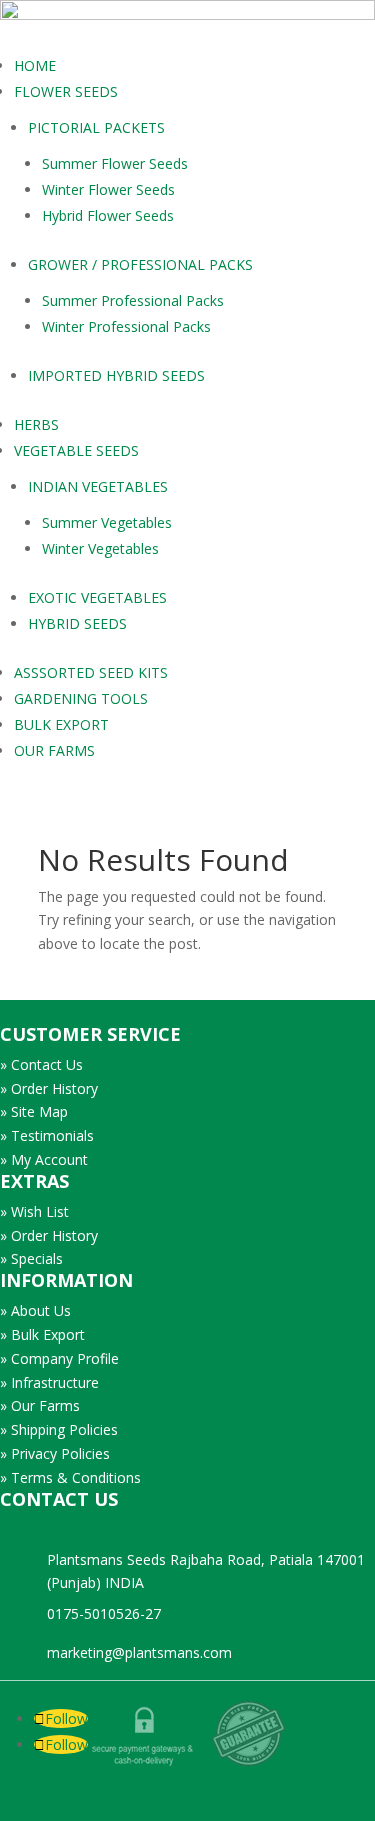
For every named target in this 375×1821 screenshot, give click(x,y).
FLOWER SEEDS (66, 91)
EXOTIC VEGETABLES (97, 597)
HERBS (36, 424)
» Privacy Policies (55, 1453)
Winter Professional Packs (126, 326)
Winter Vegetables (100, 548)
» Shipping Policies (59, 1429)
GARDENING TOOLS (81, 698)
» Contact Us (41, 1064)
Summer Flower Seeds (115, 163)
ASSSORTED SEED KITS (91, 672)
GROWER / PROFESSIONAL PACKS (140, 264)
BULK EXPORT (61, 724)
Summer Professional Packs (133, 300)
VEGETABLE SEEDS (76, 450)
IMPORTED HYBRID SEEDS (116, 375)
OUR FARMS (54, 750)
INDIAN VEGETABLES (98, 486)
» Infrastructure (49, 1382)
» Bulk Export (42, 1334)
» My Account (44, 1159)
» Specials (31, 1258)
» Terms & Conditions (70, 1477)
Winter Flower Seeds (108, 189)
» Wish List (34, 1211)
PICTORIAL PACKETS (96, 127)
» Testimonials (47, 1135)
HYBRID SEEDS (77, 623)
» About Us (35, 1310)
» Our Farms (40, 1405)
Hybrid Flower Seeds (108, 215)
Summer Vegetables (107, 522)
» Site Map (34, 1111)
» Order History (49, 1088)
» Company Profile (59, 1358)
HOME (35, 65)
